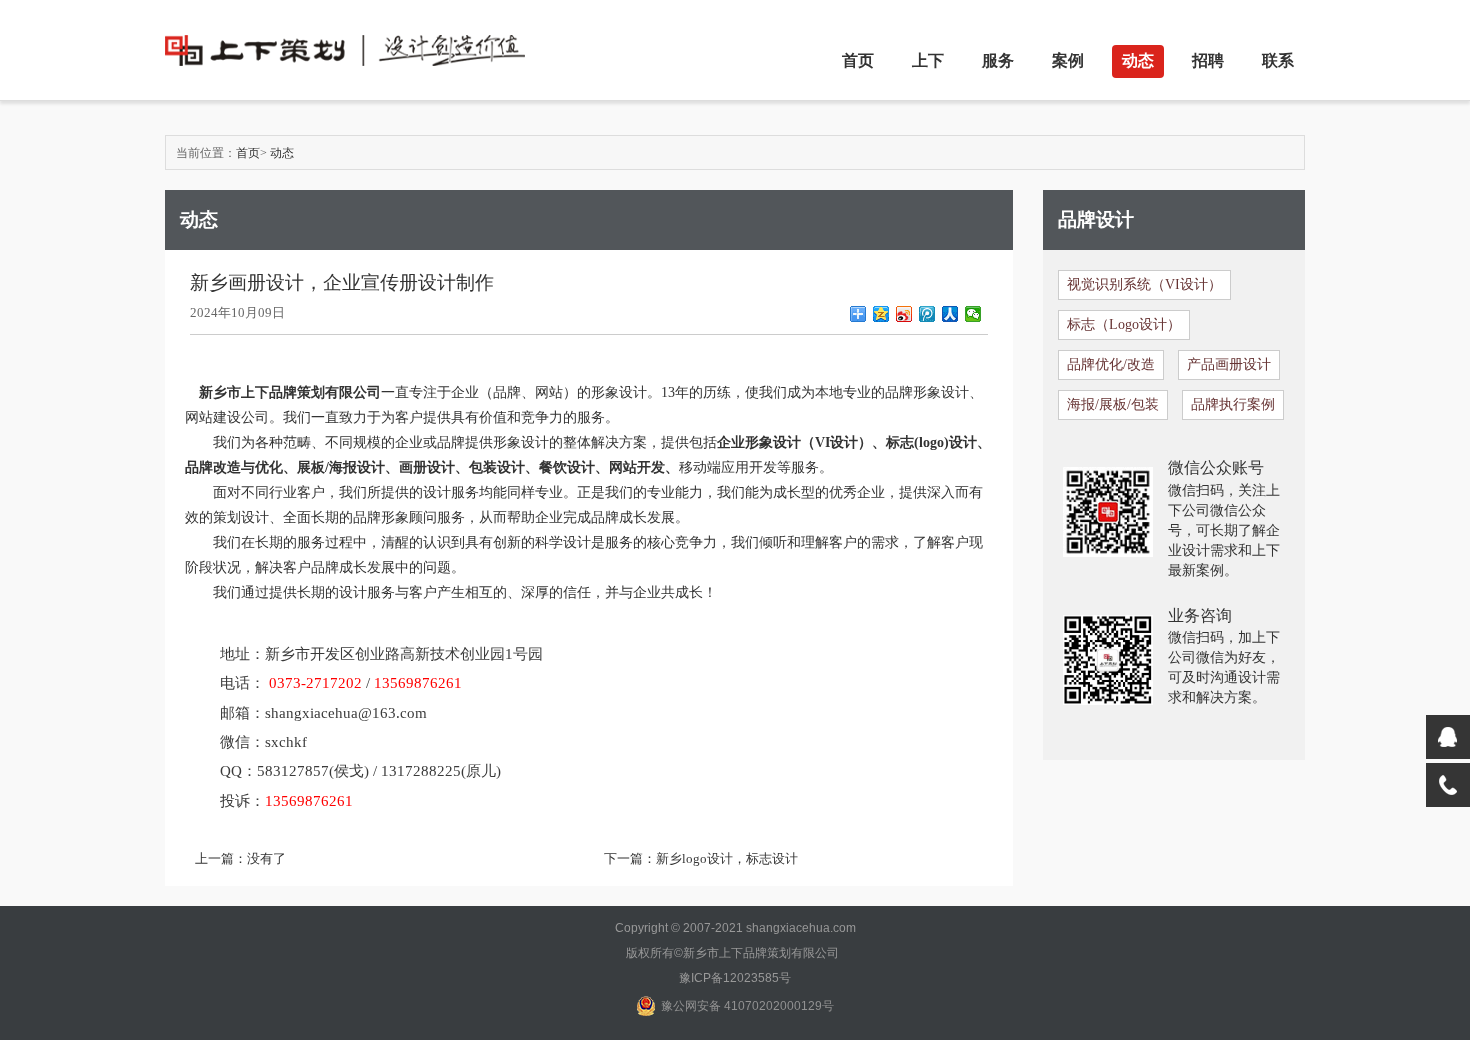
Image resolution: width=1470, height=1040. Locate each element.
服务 (998, 60)
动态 (1138, 60)
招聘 (1208, 60)
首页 (858, 60)
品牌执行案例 (1233, 404)
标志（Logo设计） (1124, 324)
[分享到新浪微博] (904, 314)
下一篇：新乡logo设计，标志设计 (701, 858)
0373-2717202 (315, 683)
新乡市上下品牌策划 (262, 392)
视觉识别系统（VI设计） (1144, 284)
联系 (1278, 60)
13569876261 (418, 683)
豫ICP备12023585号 (735, 978)
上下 (928, 60)
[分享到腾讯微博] (927, 314)
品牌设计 (1096, 219)
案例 (1068, 60)
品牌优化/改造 (1111, 364)
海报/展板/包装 (1113, 404)
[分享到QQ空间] (881, 314)
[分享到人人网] (950, 314)
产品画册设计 (1229, 364)
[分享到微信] (973, 314)
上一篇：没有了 (240, 858)
